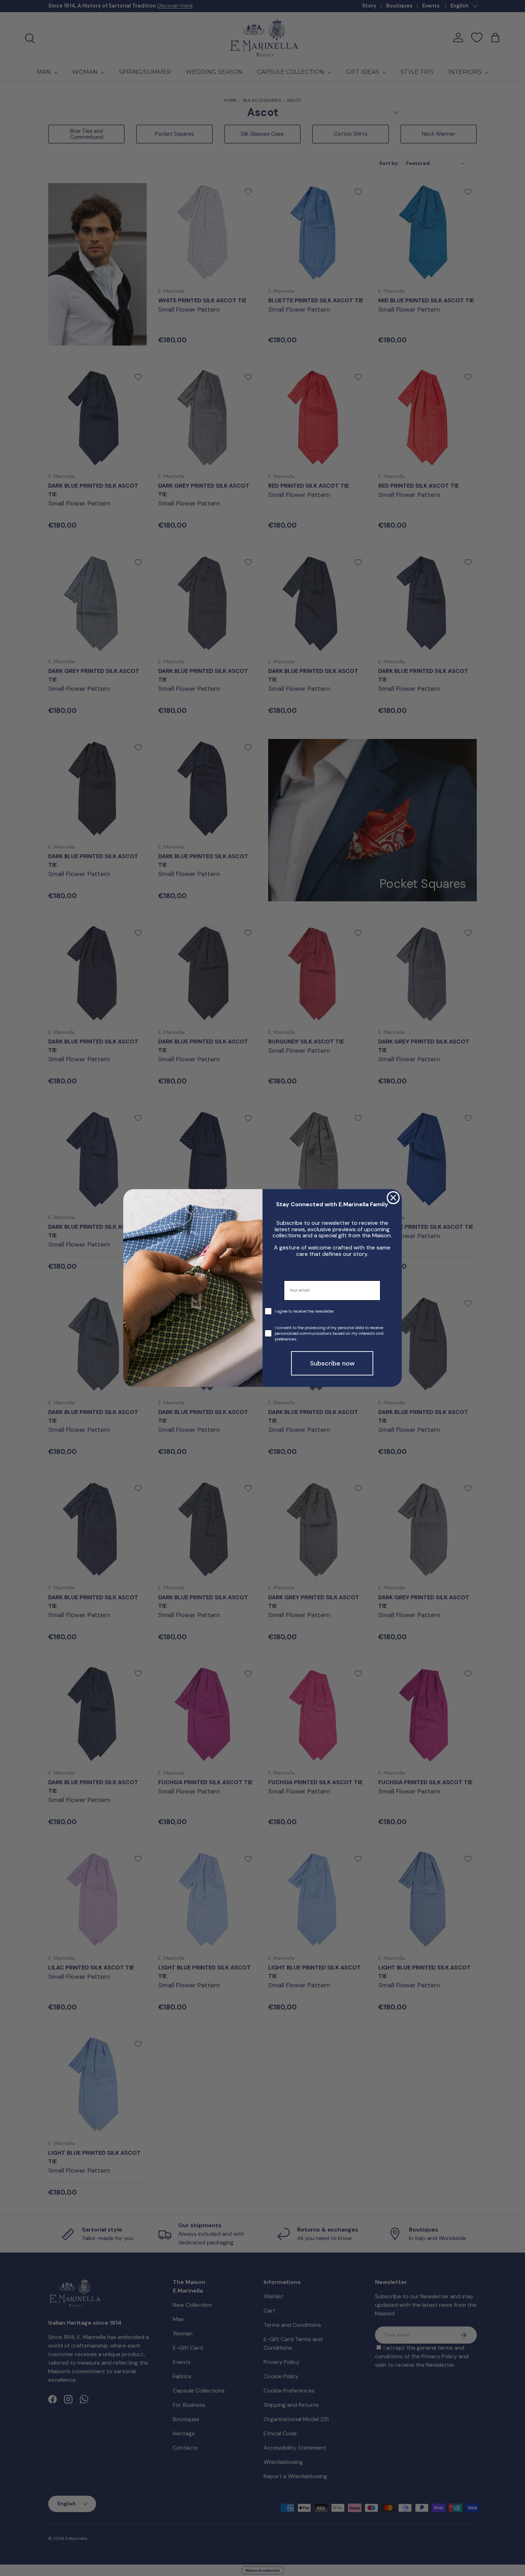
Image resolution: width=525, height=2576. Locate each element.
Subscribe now (332, 1363)
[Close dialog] (393, 1198)
